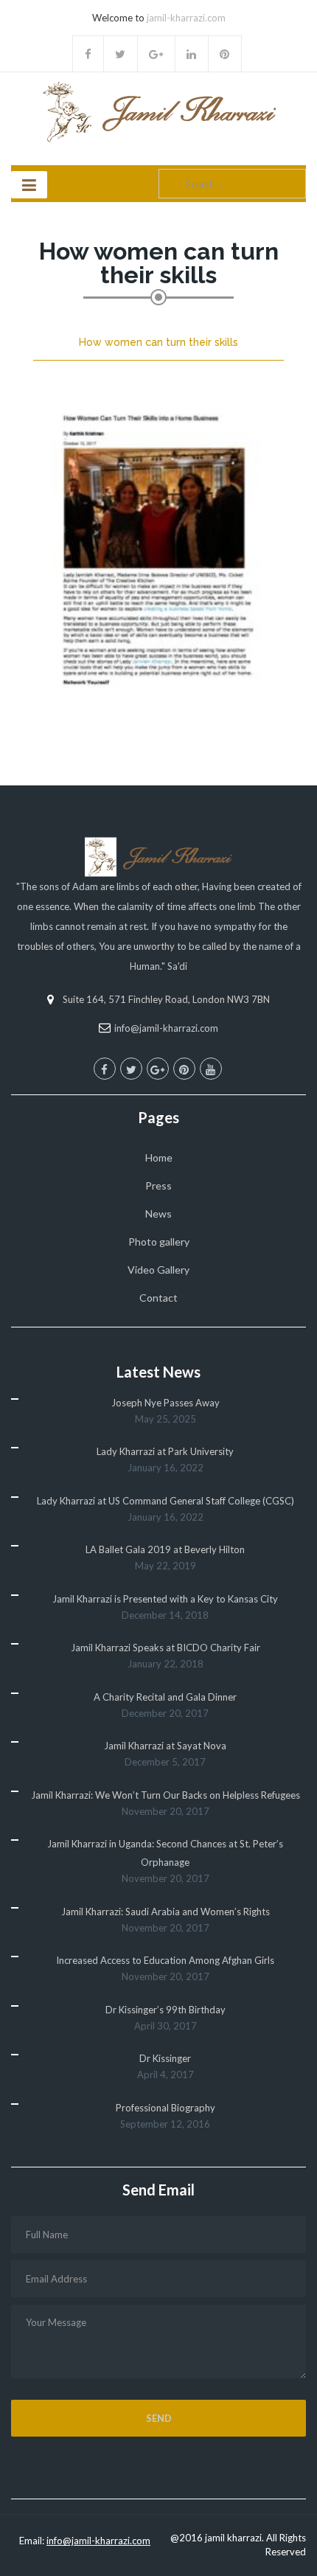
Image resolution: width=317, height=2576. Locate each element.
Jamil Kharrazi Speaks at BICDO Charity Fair (166, 1648)
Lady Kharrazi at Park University (165, 1451)
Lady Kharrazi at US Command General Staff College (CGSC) (166, 1501)
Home (159, 1157)
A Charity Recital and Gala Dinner (165, 1697)
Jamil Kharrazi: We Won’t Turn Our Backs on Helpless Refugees (166, 1795)
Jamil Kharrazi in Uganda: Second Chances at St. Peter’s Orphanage (165, 1853)
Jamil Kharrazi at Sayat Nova (165, 1746)
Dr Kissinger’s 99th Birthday (166, 2010)
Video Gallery (158, 1270)
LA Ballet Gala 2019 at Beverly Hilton (165, 1549)
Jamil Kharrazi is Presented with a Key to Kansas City (165, 1599)
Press (158, 1185)
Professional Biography (166, 2108)
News (158, 1214)
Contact (158, 1298)
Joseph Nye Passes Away (166, 1403)
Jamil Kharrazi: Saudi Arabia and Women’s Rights (166, 1912)
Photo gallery (159, 1242)
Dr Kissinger (165, 2058)
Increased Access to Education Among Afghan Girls (165, 1960)
